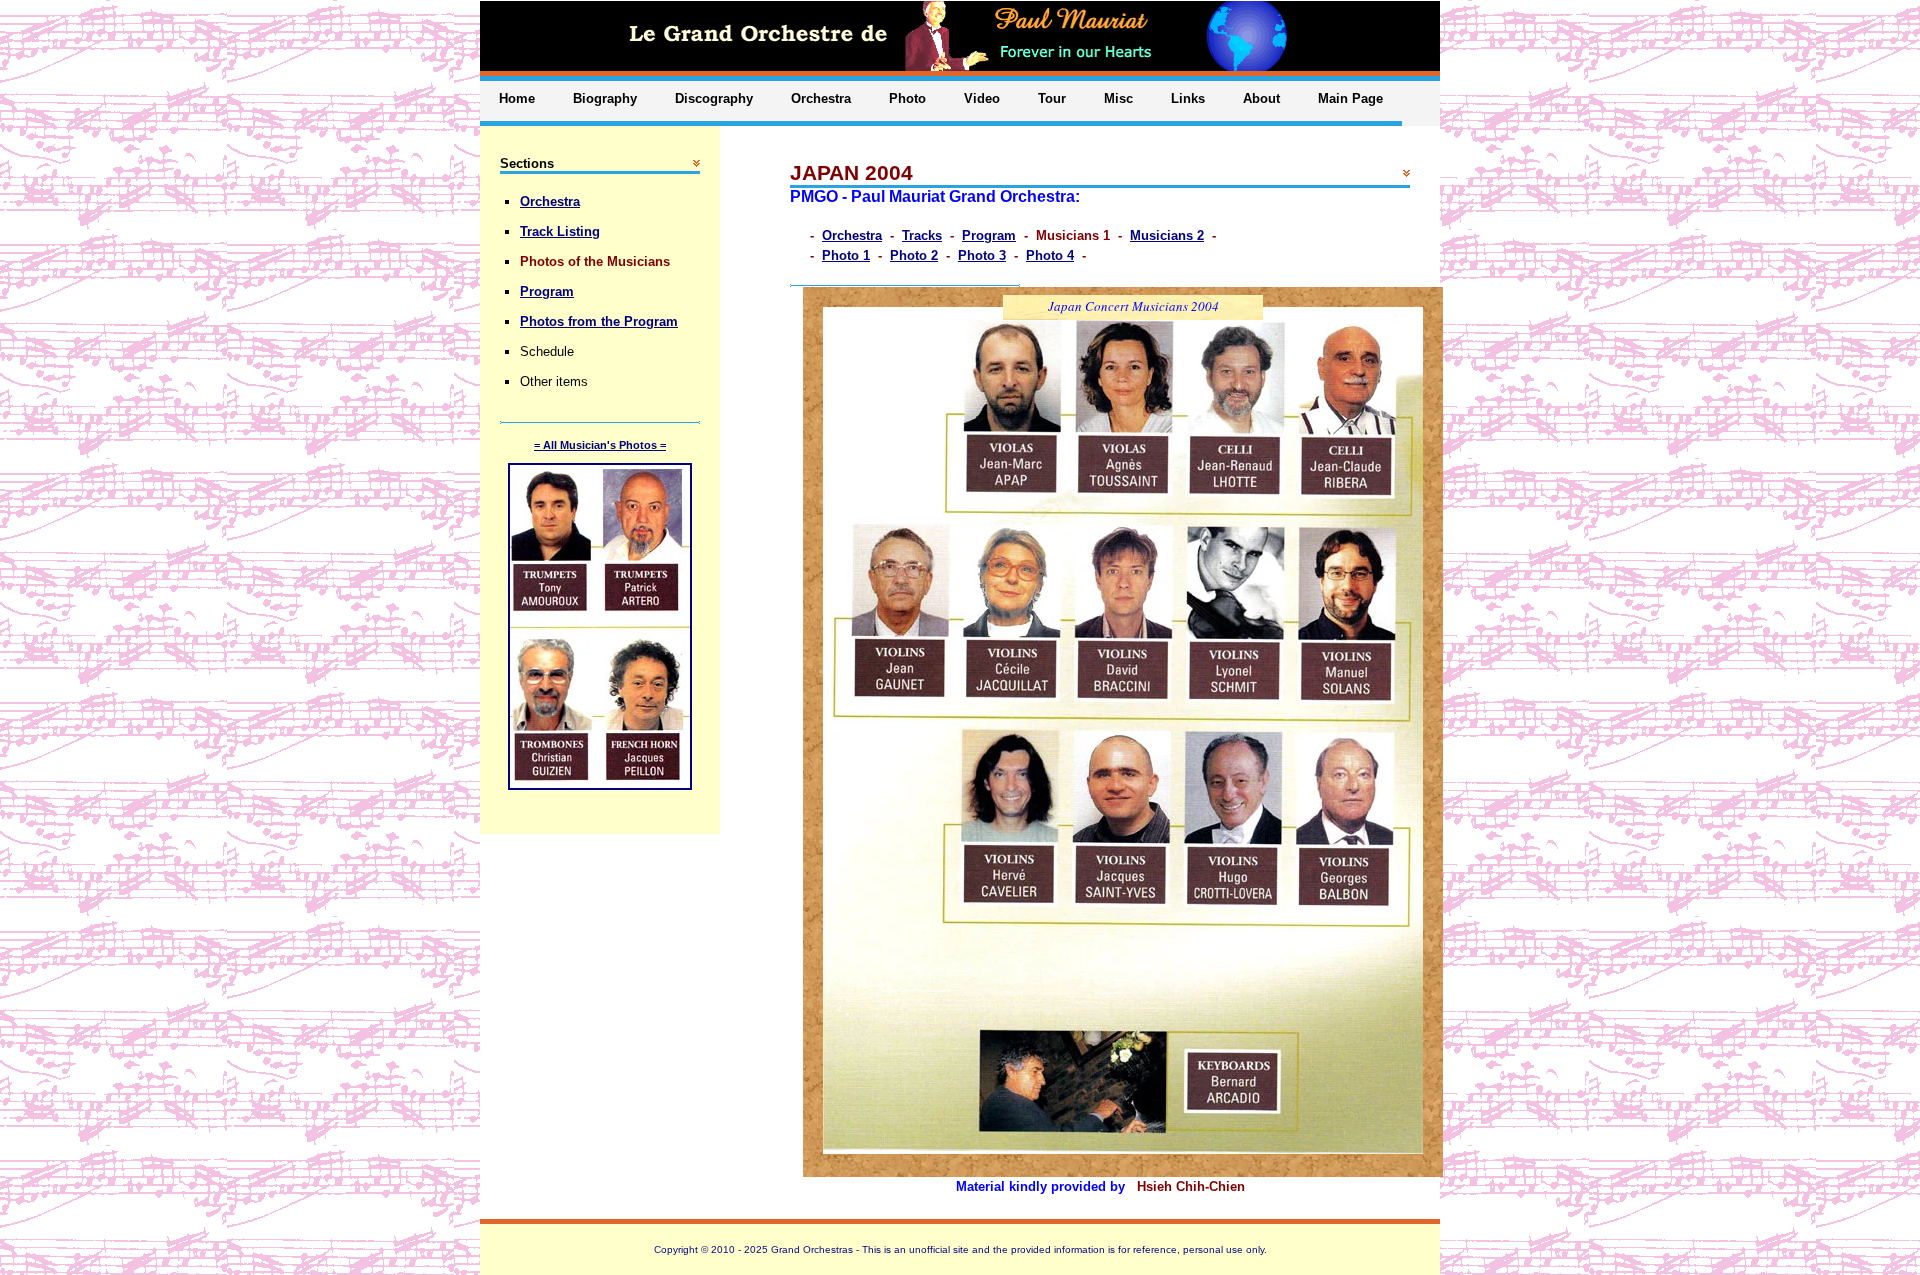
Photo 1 (846, 255)
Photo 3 (982, 255)
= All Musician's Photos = (600, 445)
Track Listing (560, 231)
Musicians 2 (1167, 235)
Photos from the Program (599, 321)
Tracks (922, 235)
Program (989, 235)
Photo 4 (1050, 255)
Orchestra (852, 235)
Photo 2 (914, 255)
